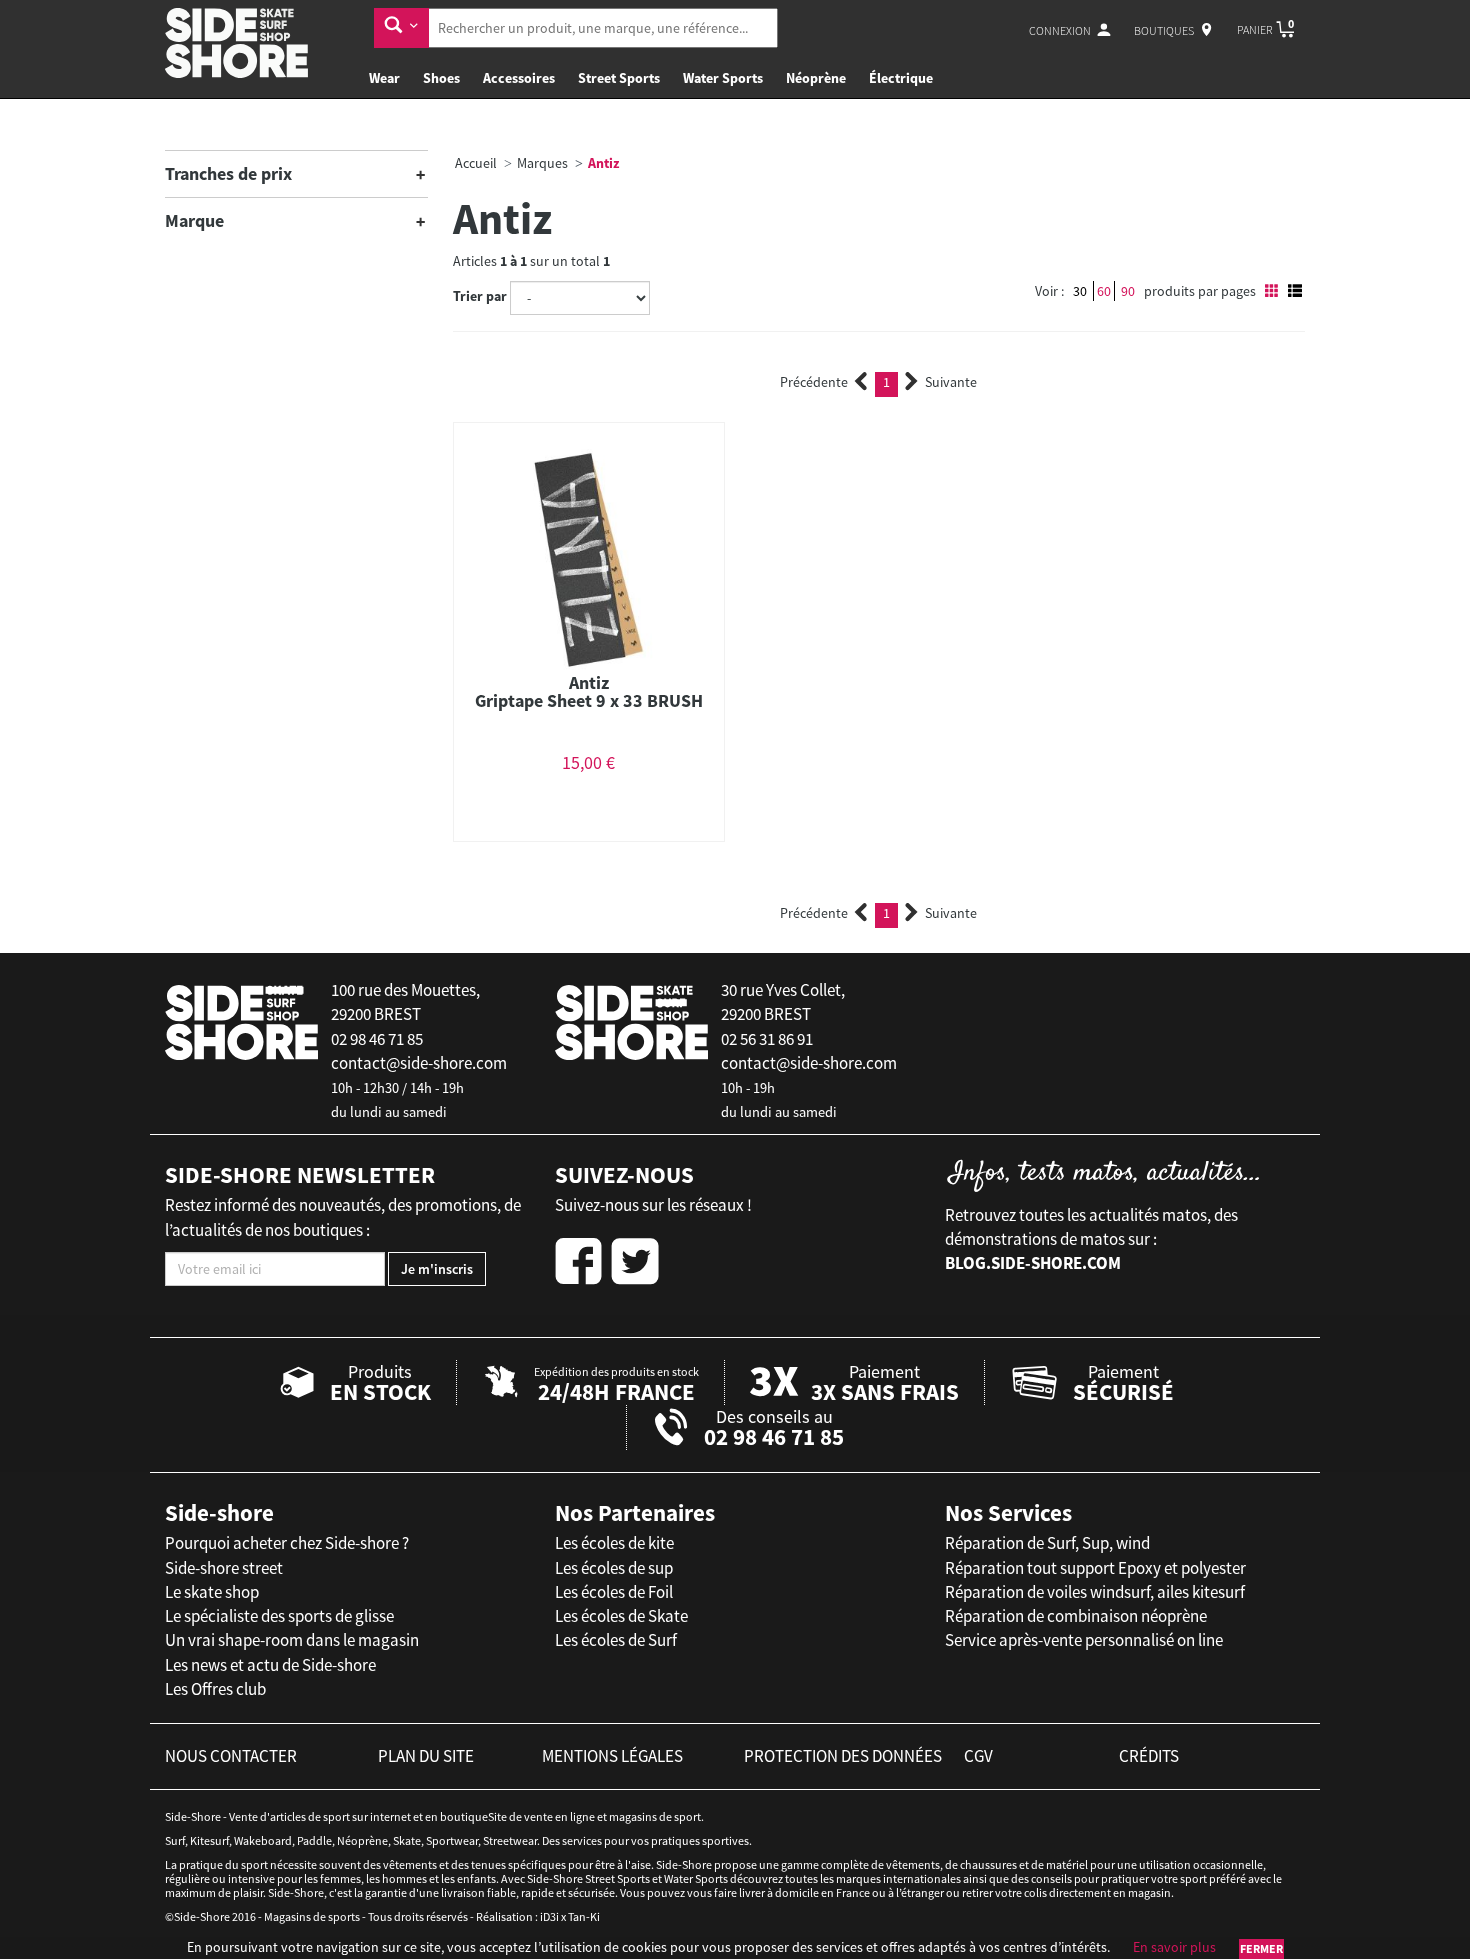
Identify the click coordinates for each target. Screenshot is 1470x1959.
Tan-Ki (584, 1916)
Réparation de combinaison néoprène (1076, 1616)
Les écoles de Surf (616, 1640)
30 (1080, 291)
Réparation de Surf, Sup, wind (1047, 1543)
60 (1104, 291)
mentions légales (612, 1756)
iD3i (549, 1916)
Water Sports (723, 78)
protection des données (843, 1756)
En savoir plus (1174, 1947)
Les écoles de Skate (621, 1616)
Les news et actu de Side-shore (270, 1665)
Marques (542, 163)
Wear (384, 78)
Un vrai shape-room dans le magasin (292, 1640)
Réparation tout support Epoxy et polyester (1095, 1568)
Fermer (1261, 1948)
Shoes (441, 78)
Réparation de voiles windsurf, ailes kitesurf (1095, 1592)
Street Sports (619, 78)
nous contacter (231, 1756)
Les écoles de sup (614, 1568)
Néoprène (816, 78)
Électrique (901, 78)
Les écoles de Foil (614, 1592)
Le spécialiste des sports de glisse (279, 1616)
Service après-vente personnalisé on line (1084, 1640)
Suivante (951, 382)
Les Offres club (215, 1689)
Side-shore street (224, 1568)
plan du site (426, 1756)
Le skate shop (212, 1592)
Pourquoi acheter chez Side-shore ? (287, 1543)
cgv (978, 1756)
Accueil (476, 163)
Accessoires (519, 78)
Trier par (480, 296)
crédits (1149, 1756)
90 (1128, 291)
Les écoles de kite (614, 1543)
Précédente (814, 382)
